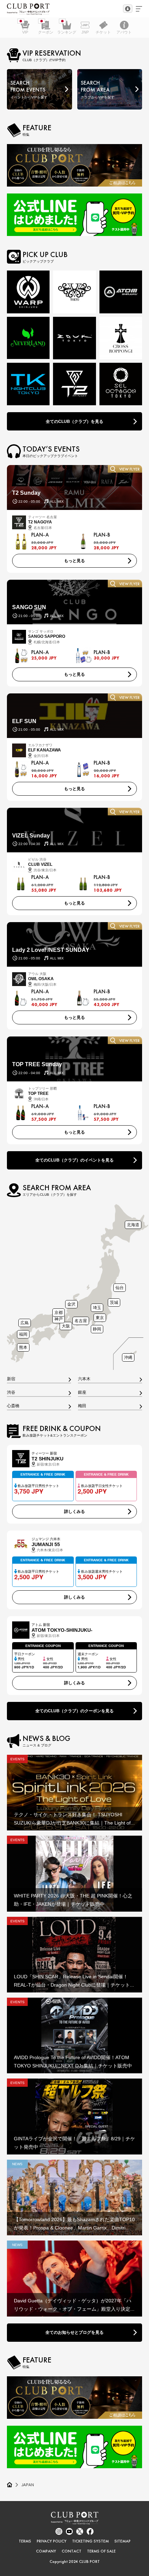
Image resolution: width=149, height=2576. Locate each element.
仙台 (120, 1287)
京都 (59, 1312)
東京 (100, 1318)
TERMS (25, 2541)
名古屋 (81, 1321)
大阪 (66, 1326)
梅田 (82, 1406)
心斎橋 (13, 1406)
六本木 (84, 1379)
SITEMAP (122, 2541)
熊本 (23, 1347)
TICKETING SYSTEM (90, 2541)
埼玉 (97, 1308)
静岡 (97, 1329)
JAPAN (28, 2485)
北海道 (133, 1225)
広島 (25, 1323)
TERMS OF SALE (101, 2551)
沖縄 (128, 1357)
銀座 (82, 1393)
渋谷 (11, 1393)
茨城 (114, 1302)
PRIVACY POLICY (52, 2541)
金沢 (71, 1304)
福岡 (23, 1334)
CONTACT (72, 2551)
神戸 (59, 1319)
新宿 (11, 1379)
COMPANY (46, 2551)
